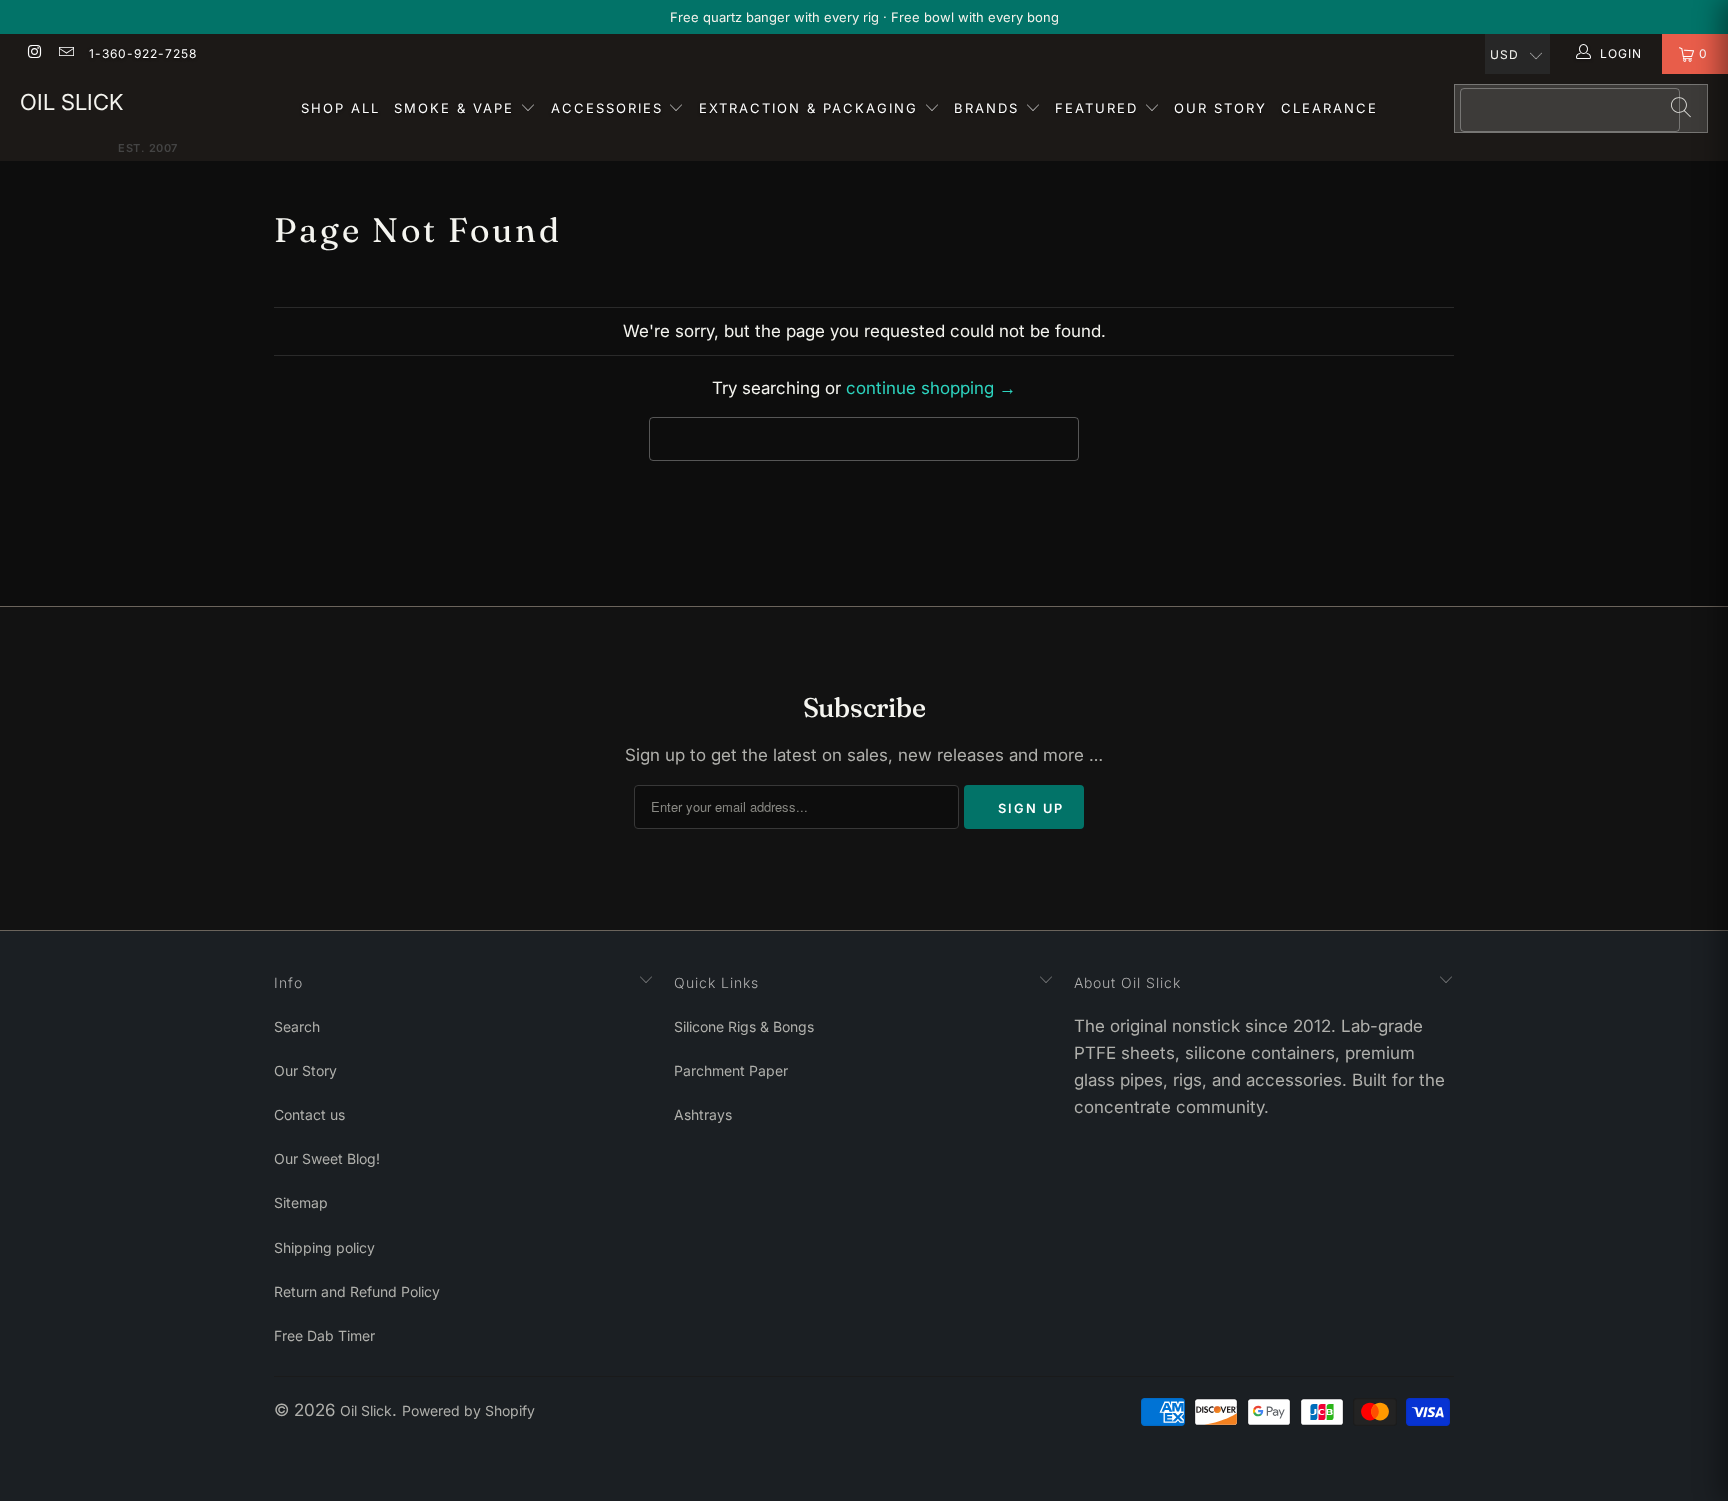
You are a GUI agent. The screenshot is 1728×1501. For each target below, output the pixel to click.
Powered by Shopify (468, 1410)
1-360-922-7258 (143, 53)
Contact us (309, 1114)
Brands (989, 108)
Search (297, 1026)
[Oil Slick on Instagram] (33, 53)
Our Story (1220, 108)
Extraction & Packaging (811, 108)
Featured (1099, 108)
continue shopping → (931, 388)
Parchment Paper (731, 1070)
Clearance (1329, 108)
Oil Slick (71, 102)
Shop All (340, 108)
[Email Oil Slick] (64, 53)
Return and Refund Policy (357, 1291)
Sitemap (301, 1202)
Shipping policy (324, 1247)
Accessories (610, 108)
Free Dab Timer (324, 1335)
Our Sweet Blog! (327, 1158)
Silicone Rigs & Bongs (744, 1026)
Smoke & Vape (457, 108)
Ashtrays (703, 1114)
